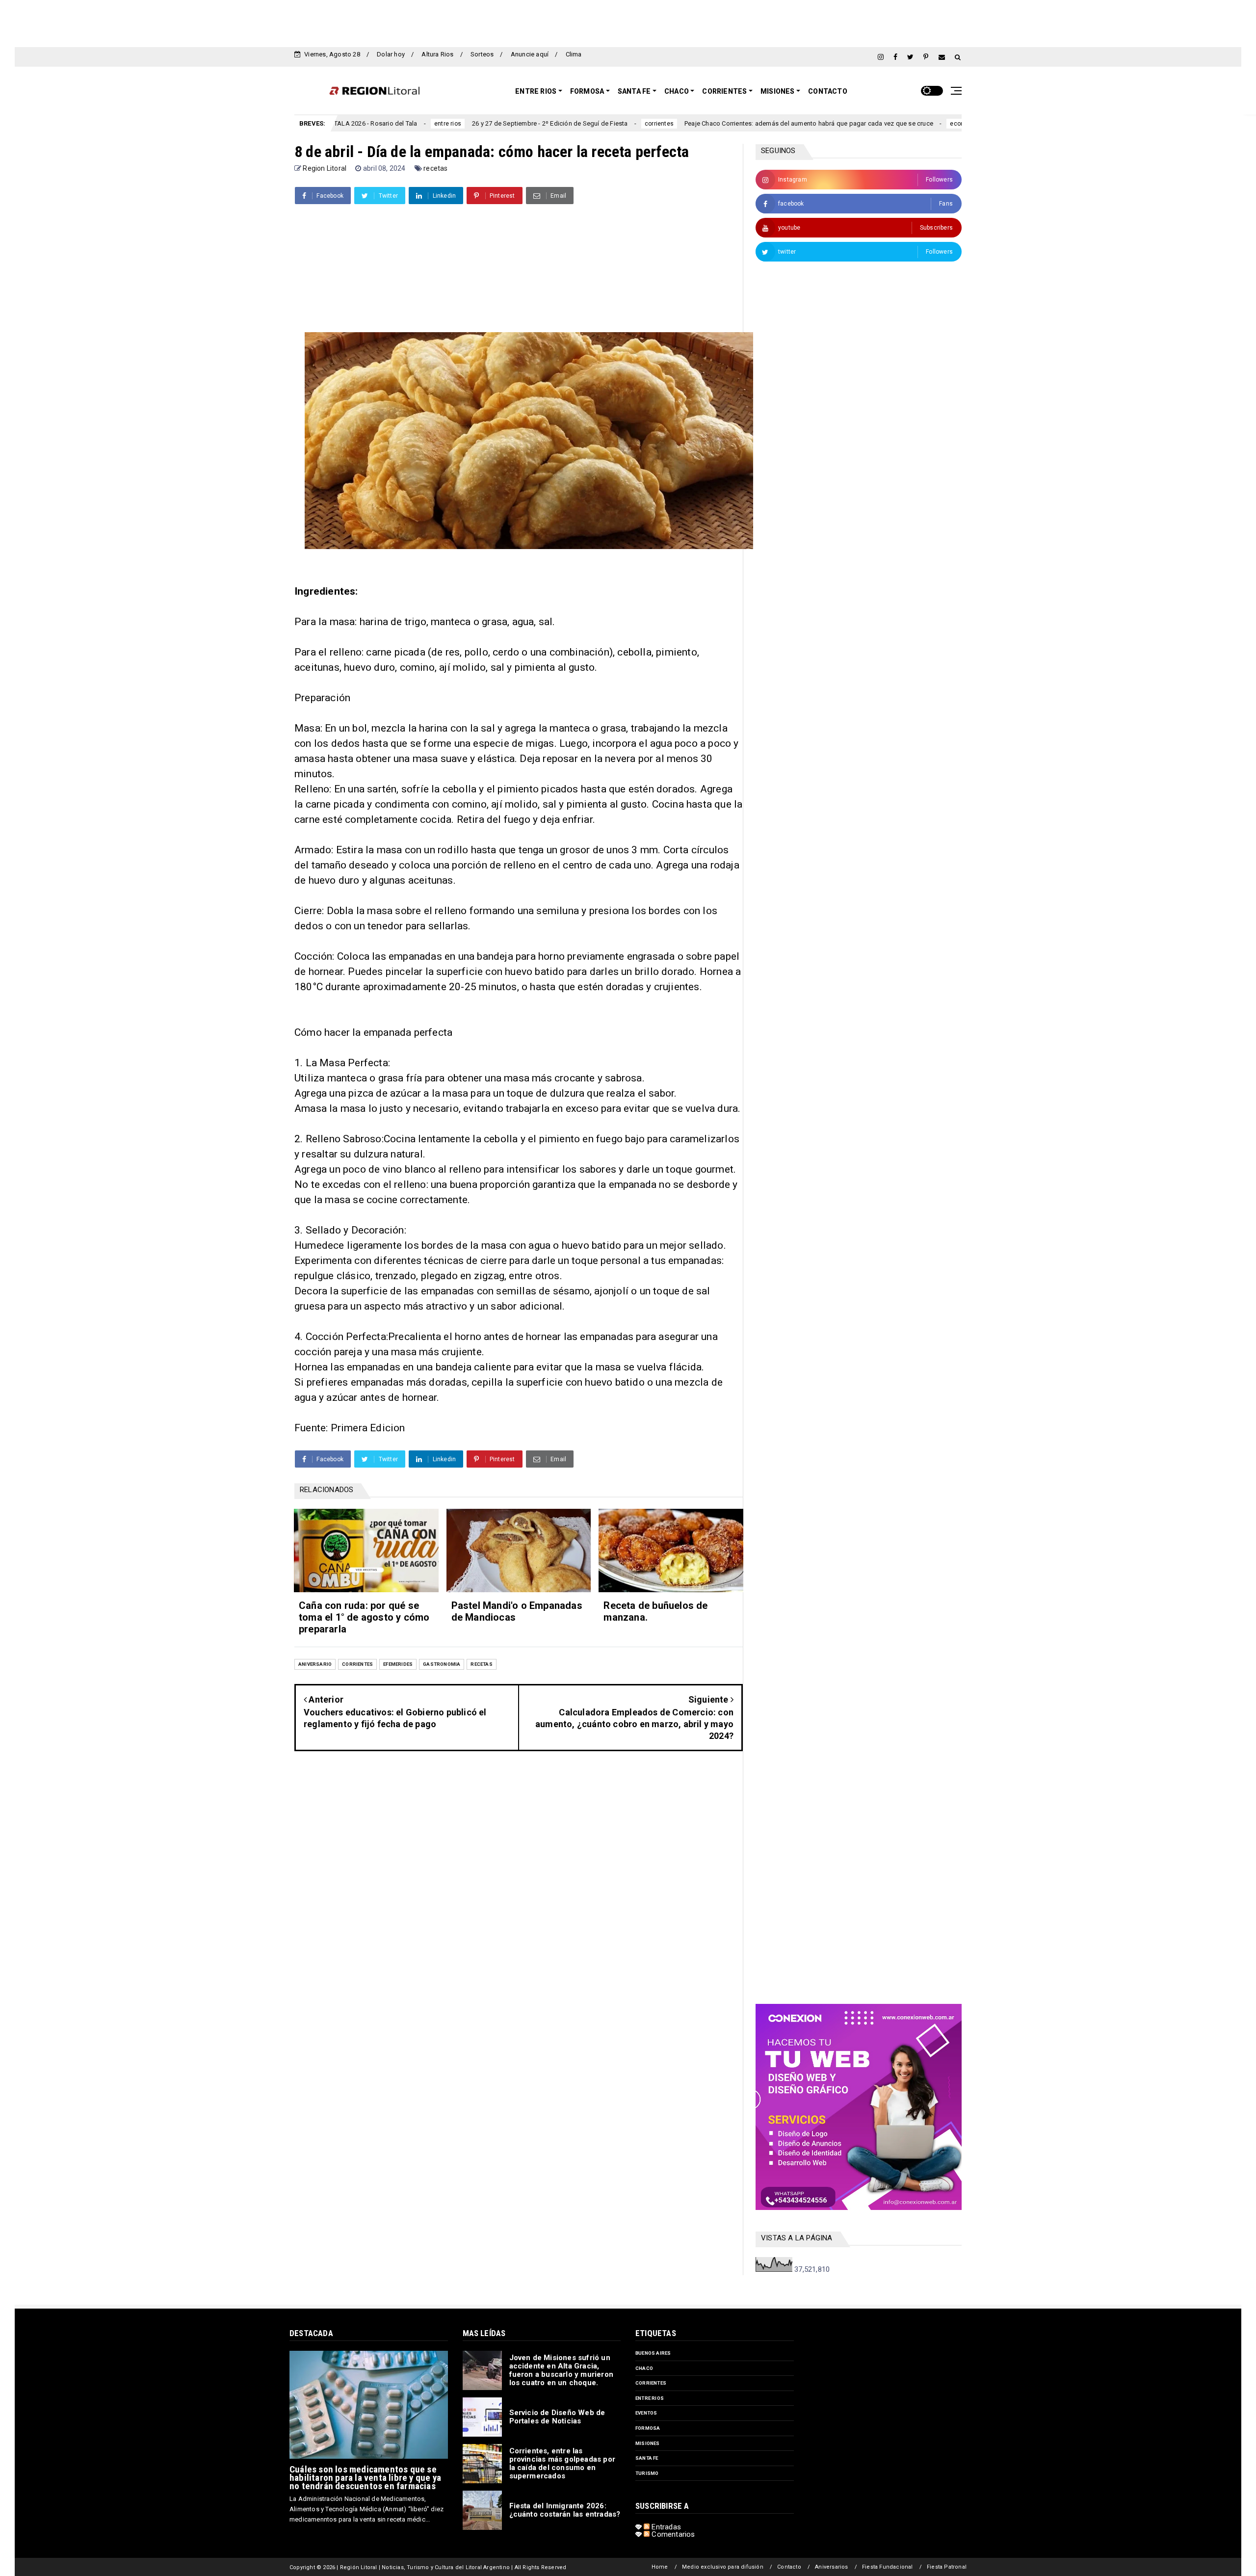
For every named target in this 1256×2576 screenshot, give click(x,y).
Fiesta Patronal (947, 2567)
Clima (574, 54)
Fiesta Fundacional (888, 2567)
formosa (648, 2428)
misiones (648, 2443)
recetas (435, 168)
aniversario (315, 1664)
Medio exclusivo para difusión (723, 2567)
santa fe (647, 2458)
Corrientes (724, 91)
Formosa (587, 91)
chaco (644, 2368)
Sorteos (482, 54)
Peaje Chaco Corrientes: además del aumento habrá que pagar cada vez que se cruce (687, 123)
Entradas (665, 2527)
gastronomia (442, 1664)
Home (660, 2567)
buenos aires (653, 2353)
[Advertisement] (628, 22)
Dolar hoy (391, 54)
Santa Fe (634, 91)
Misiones (778, 91)
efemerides (398, 1664)
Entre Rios (536, 91)
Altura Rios (437, 54)
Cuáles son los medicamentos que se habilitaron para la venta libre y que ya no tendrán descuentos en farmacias (365, 2478)
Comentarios (672, 2534)
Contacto (828, 91)
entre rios (650, 2398)
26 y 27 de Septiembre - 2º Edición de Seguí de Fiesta (428, 123)
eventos (646, 2413)
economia (842, 124)
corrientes (537, 124)
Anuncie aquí (530, 54)
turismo (647, 2473)
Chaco (677, 91)
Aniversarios (831, 2567)
